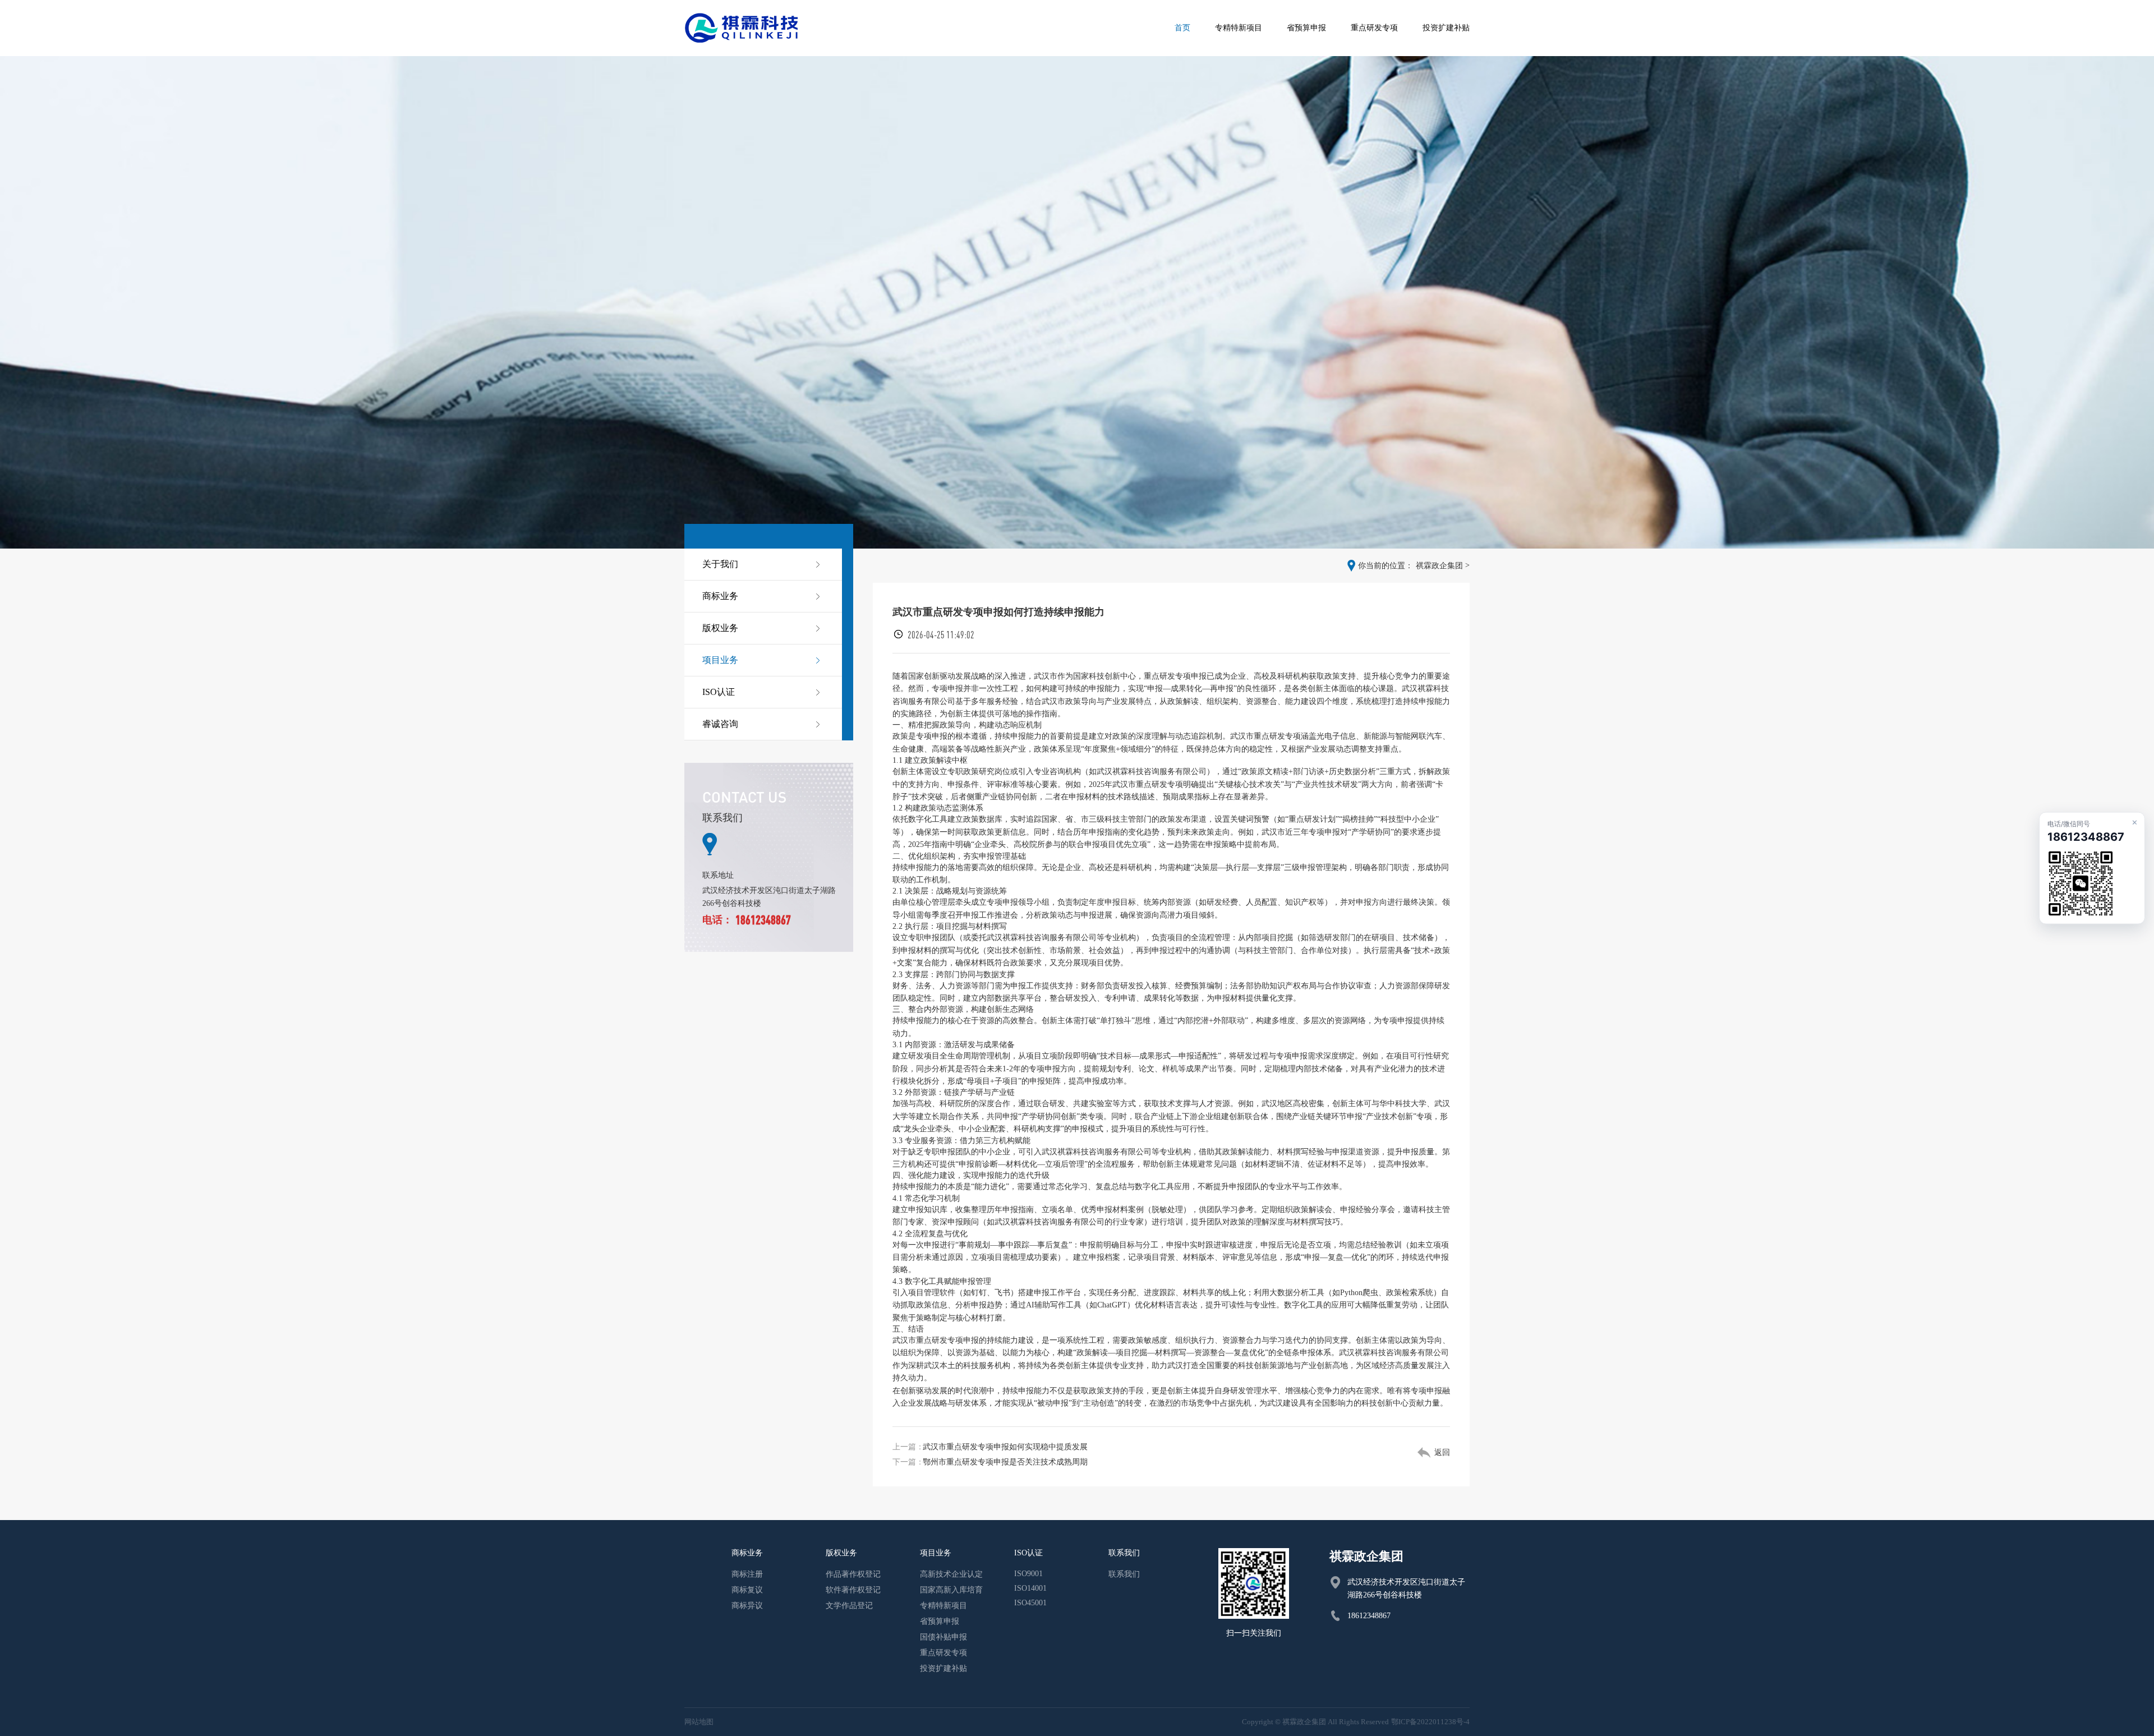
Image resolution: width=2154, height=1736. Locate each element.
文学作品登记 (849, 1606)
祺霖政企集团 (1439, 566)
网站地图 (699, 1722)
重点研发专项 (943, 1653)
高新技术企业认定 (951, 1574)
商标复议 (747, 1590)
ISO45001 (1030, 1603)
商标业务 (720, 596)
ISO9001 (1028, 1574)
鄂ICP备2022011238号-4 (1430, 1722)
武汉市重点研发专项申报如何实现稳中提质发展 (1005, 1447)
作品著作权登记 (853, 1574)
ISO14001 (1030, 1588)
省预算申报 (940, 1621)
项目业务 (720, 660)
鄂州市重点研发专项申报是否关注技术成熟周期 (1005, 1462)
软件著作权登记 (853, 1590)
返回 (1442, 1452)
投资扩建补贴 (943, 1668)
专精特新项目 (943, 1606)
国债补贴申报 (943, 1637)
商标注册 (747, 1574)
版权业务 (720, 628)
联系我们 (1124, 1574)
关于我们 (720, 564)
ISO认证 (719, 692)
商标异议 (747, 1606)
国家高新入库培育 (951, 1590)
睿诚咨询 (720, 724)
